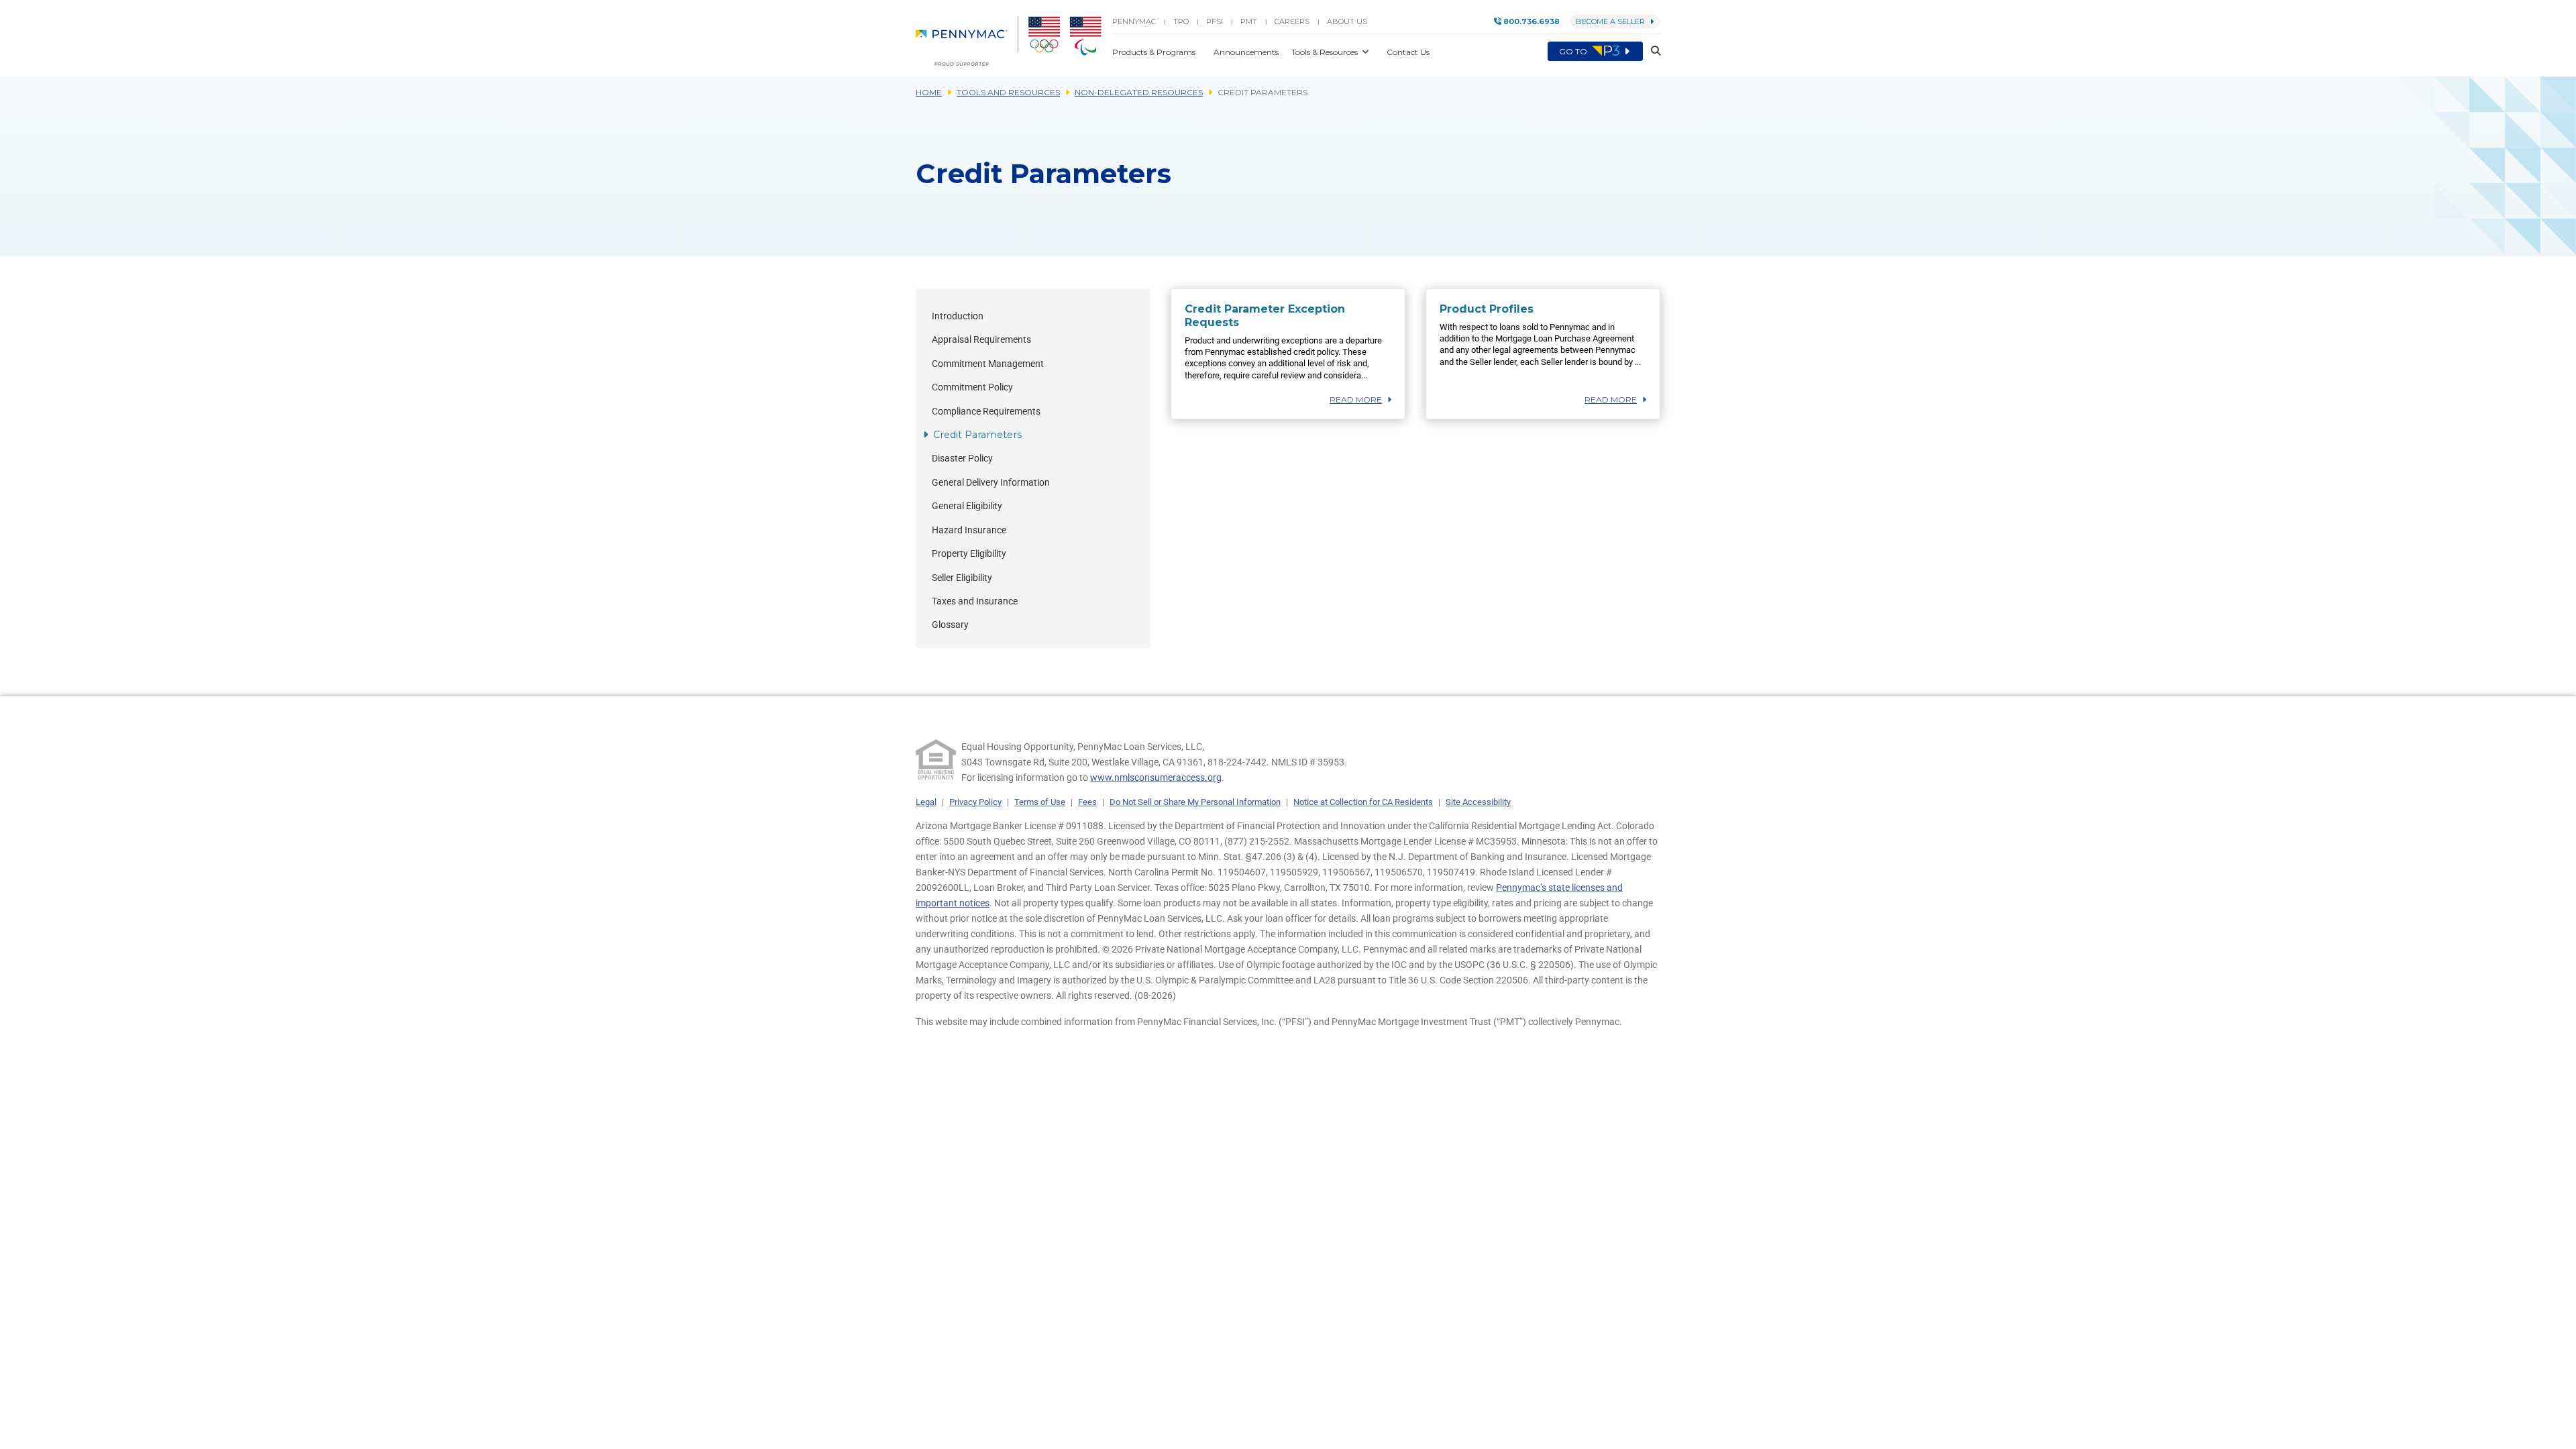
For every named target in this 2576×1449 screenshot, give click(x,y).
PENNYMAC (1134, 21)
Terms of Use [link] (1040, 802)
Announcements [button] (1247, 52)
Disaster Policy (962, 459)
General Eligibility (967, 506)
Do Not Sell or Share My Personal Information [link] (1195, 802)
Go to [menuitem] (1574, 51)
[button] (1652, 51)
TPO (1181, 21)
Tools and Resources (1008, 92)
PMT (1249, 21)
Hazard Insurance (969, 530)
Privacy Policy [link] (975, 802)
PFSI (1215, 21)
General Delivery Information (991, 483)
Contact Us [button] (1408, 52)
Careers (1292, 21)
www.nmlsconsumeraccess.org (1156, 777)
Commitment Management (988, 364)
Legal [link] (926, 802)
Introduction (958, 316)
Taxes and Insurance (975, 601)
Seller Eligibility (962, 578)
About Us (1347, 21)
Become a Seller (1610, 21)
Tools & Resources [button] (1326, 52)
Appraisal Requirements (981, 340)
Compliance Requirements (986, 412)
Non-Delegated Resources (1139, 92)
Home (929, 92)
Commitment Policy (972, 387)
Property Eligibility (969, 554)
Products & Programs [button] (1155, 52)
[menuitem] (967, 41)
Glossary (950, 625)
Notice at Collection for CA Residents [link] (1363, 802)
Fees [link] (1087, 802)
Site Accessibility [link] (1478, 802)
